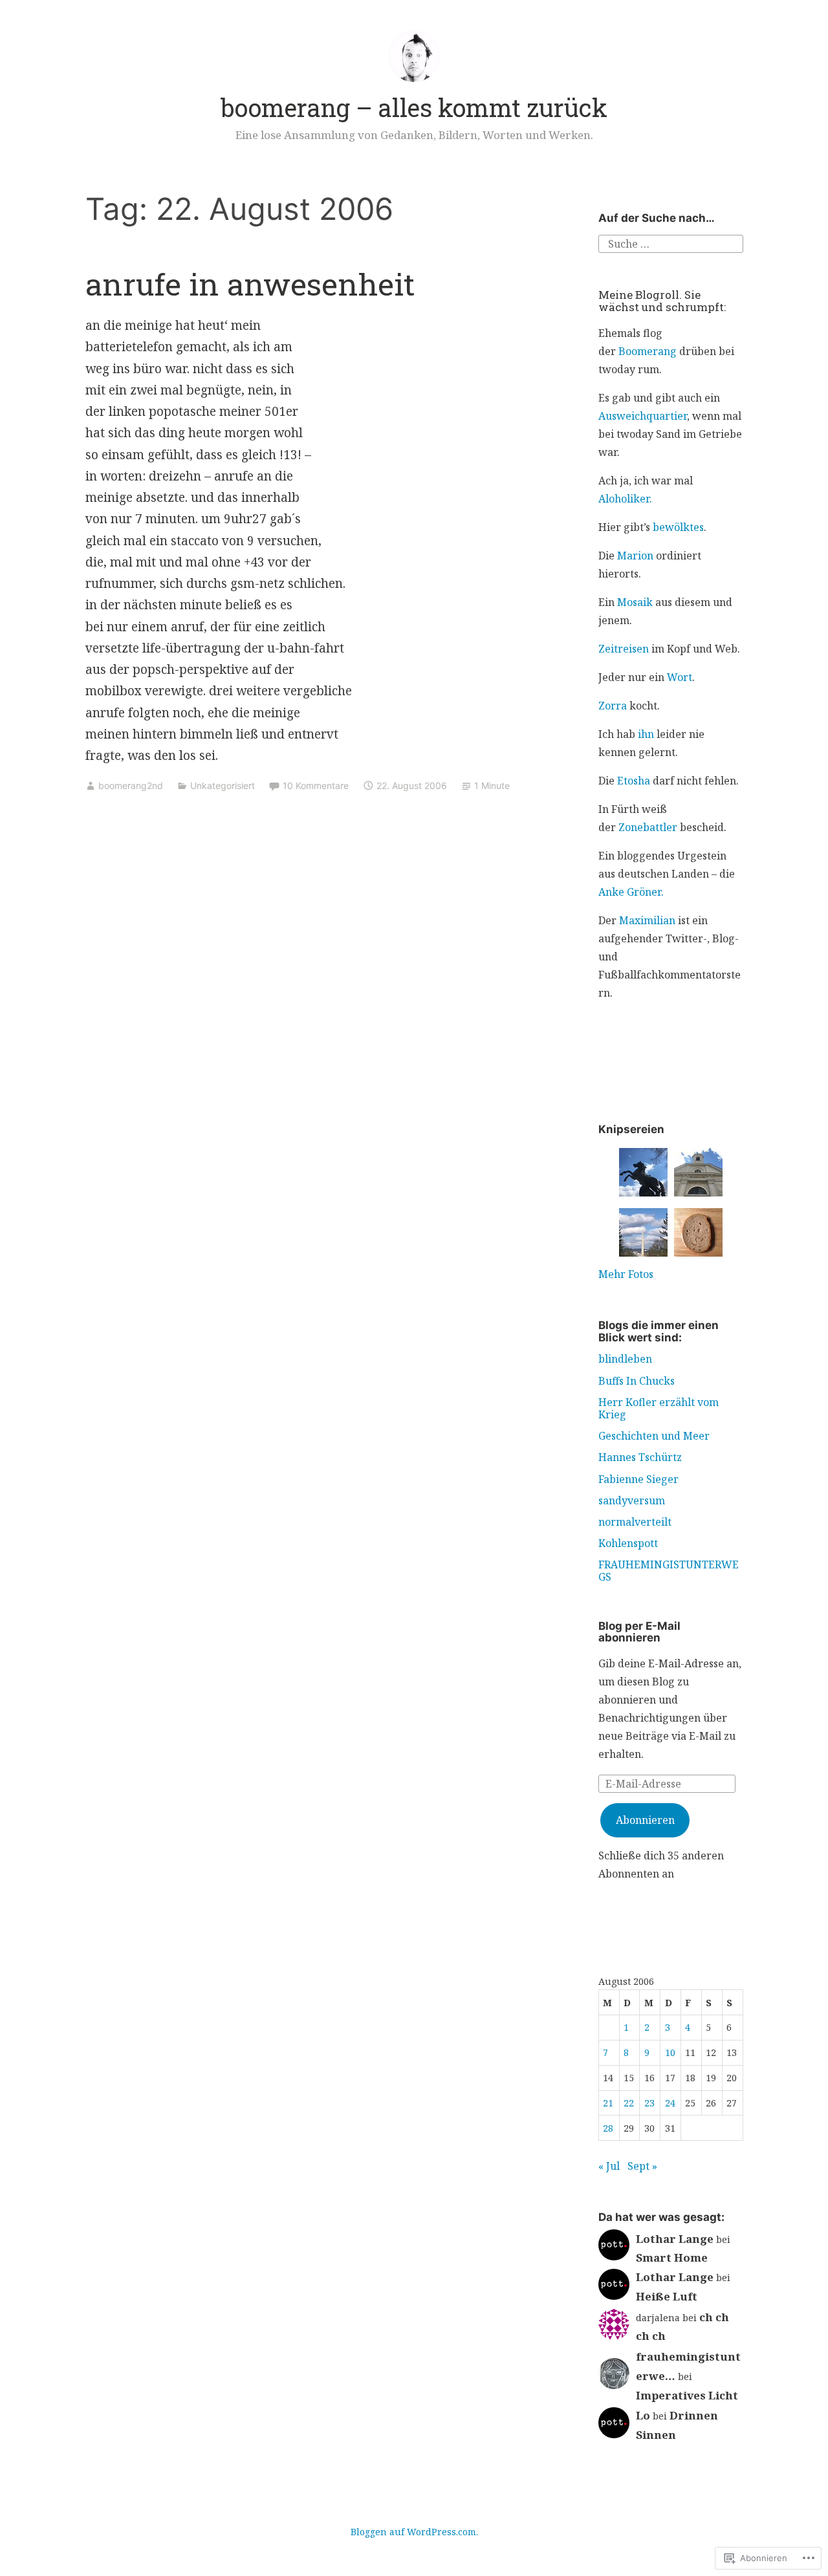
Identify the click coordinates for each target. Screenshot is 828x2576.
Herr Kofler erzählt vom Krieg (659, 1408)
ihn (646, 734)
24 (670, 2103)
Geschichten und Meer (654, 1436)
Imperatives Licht (687, 2395)
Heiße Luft (667, 2296)
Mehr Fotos (626, 1274)
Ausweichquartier (643, 416)
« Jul (609, 2166)
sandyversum (632, 1500)
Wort (680, 677)
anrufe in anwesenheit (250, 284)
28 (608, 2128)
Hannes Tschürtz (640, 1457)
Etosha (634, 781)
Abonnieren (645, 1820)
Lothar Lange (675, 2239)
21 (608, 2103)
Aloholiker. (625, 499)
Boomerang (648, 351)
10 (670, 2052)
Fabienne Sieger (638, 1479)
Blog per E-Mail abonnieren (639, 1632)
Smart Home (672, 2257)
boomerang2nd (131, 785)
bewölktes (678, 527)
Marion (635, 556)
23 (649, 2103)
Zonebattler (648, 827)
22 (629, 2103)
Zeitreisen (624, 649)
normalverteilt (635, 1522)
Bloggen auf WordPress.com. (414, 2532)
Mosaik (635, 602)
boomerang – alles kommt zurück (414, 107)
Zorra (613, 706)
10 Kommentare (316, 785)
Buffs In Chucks (637, 1381)
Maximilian (647, 920)
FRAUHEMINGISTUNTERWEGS (669, 1571)
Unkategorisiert (223, 785)
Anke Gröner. (631, 892)
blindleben (625, 1359)
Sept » (642, 2166)
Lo (643, 2415)
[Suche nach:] (671, 243)
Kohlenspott (628, 1543)
